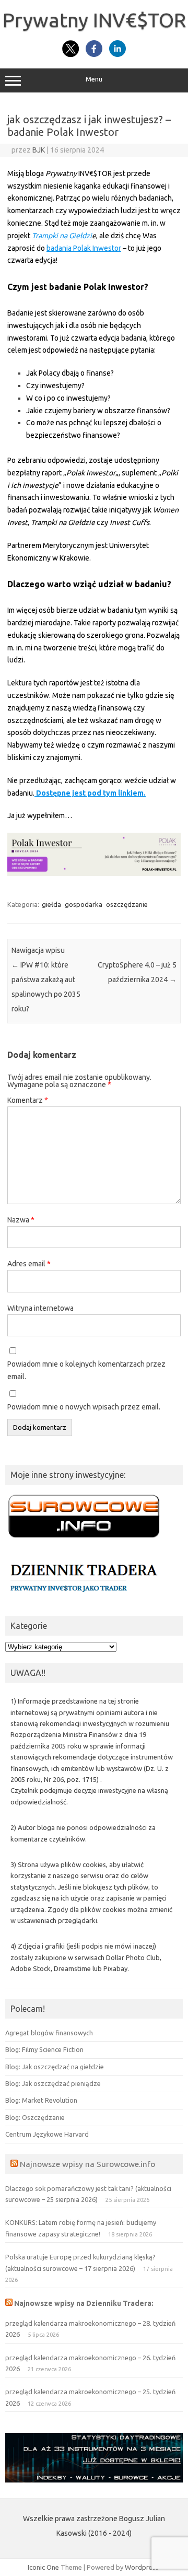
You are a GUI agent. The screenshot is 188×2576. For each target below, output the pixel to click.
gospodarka (84, 904)
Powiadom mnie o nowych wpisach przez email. (84, 1407)
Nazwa (21, 1220)
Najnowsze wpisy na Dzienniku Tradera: (84, 2303)
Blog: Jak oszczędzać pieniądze (53, 2083)
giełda (51, 904)
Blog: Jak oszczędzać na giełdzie (55, 2067)
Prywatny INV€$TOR (94, 20)
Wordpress (142, 2567)
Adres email (29, 1264)
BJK (39, 150)
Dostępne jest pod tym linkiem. (90, 793)
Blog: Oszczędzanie (35, 2117)
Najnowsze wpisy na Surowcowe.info (87, 2164)
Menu (94, 79)
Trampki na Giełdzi (62, 236)
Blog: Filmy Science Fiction (44, 2049)
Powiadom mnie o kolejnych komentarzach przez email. (86, 1370)
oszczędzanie (127, 904)
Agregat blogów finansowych (49, 2033)
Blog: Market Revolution (41, 2100)
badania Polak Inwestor (84, 248)
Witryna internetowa (40, 1308)
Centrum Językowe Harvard (47, 2134)
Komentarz (28, 1100)
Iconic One (43, 2567)
